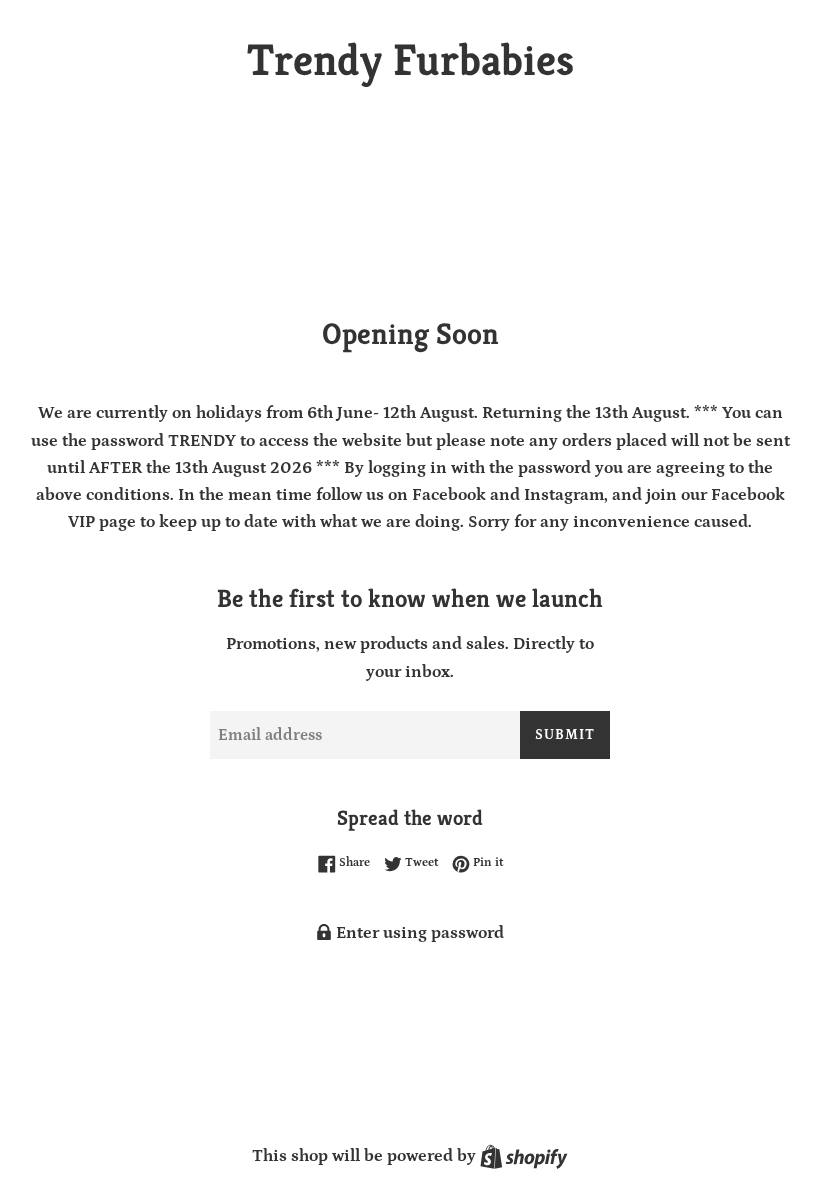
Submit (565, 735)
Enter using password (418, 933)
